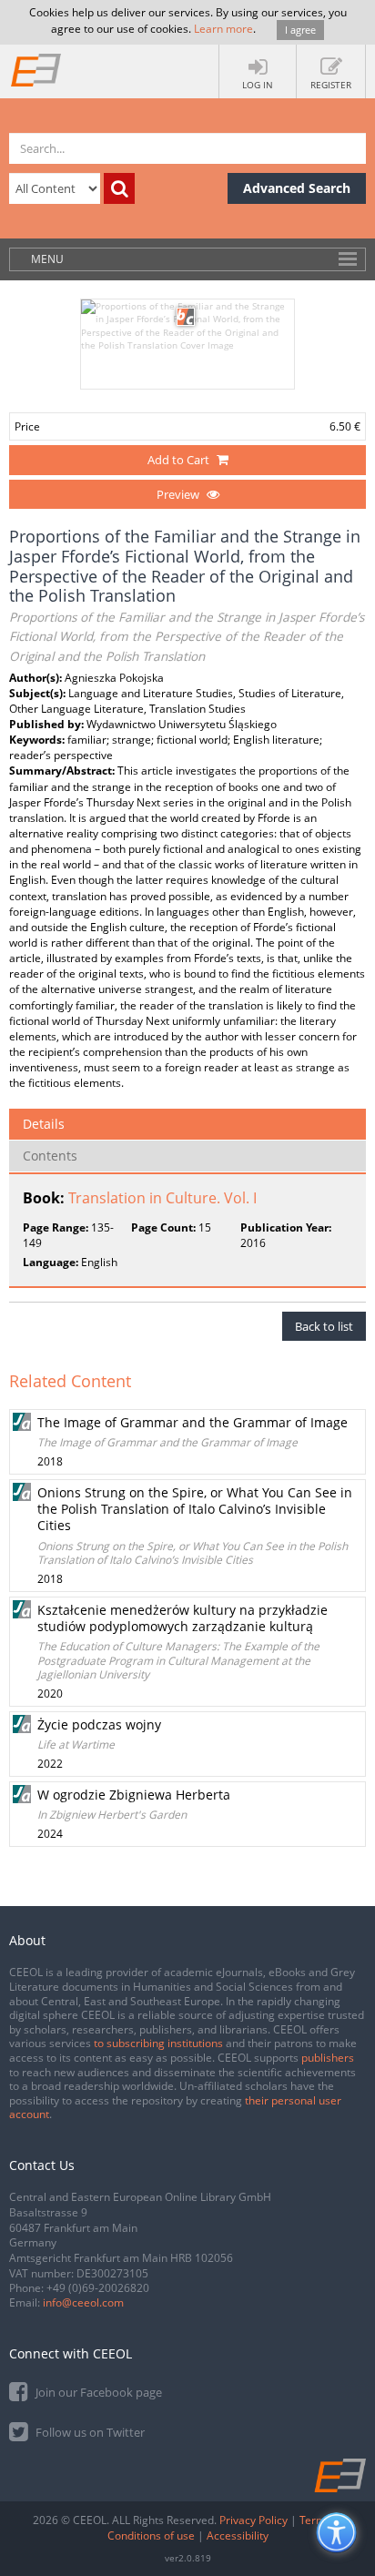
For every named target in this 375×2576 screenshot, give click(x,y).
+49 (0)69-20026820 (98, 2288)
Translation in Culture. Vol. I (162, 1198)
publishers (328, 2058)
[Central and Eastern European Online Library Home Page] (36, 69)
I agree (300, 30)
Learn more (223, 29)
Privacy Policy (253, 2520)
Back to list (324, 1326)
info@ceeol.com (83, 2302)
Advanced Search (297, 188)
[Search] (119, 188)
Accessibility (238, 2535)
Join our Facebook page (97, 2392)
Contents (50, 1156)
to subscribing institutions (158, 2043)
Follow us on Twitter (89, 2432)
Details (44, 1124)
